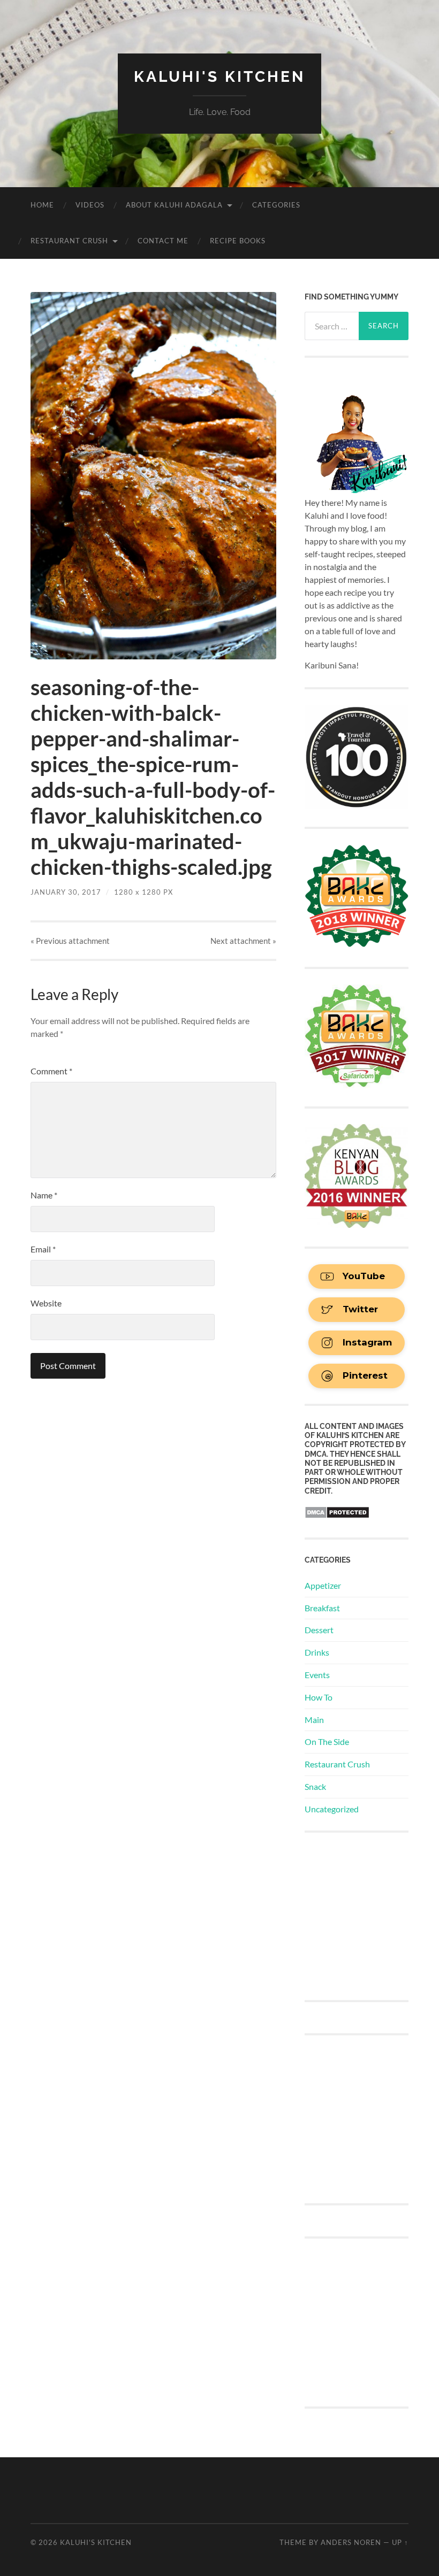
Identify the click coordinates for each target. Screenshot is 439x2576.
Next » (243, 941)
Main (314, 1720)
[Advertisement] (372, 1915)
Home (42, 205)
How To (319, 1697)
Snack (315, 1786)
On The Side (327, 1741)
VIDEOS (90, 205)
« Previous (70, 941)
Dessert (319, 1630)
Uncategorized (332, 1809)
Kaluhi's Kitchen (219, 77)
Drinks (317, 1652)
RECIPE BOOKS (238, 241)
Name (44, 1195)
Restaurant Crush (69, 241)
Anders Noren (351, 2542)
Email (43, 1249)
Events (317, 1675)
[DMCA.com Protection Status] (337, 1515)
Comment (51, 1071)
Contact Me (163, 241)
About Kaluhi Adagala (174, 205)
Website (46, 1303)
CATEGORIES (276, 205)
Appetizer (323, 1585)
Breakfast (322, 1608)
